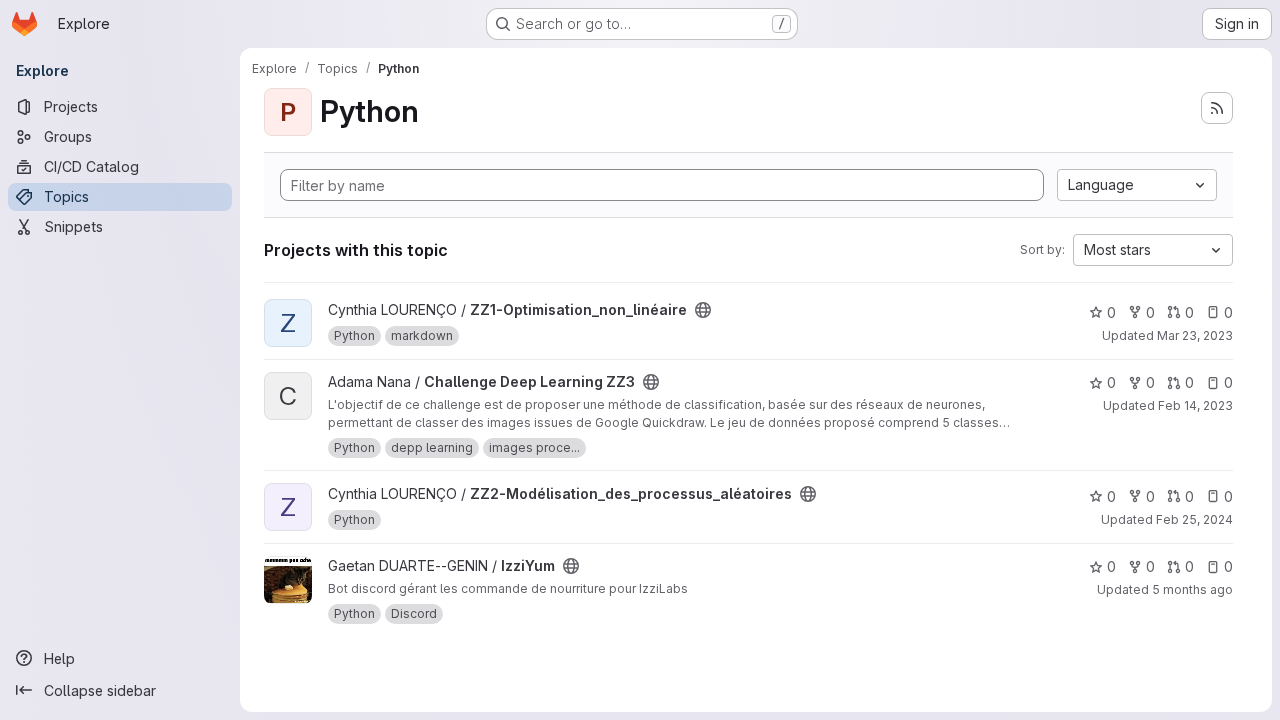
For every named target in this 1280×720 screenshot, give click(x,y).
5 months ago (1192, 589)
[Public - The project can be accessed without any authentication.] (703, 310)
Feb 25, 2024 (1194, 519)
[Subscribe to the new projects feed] (1217, 108)
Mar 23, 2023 (1195, 335)
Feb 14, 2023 (1195, 405)
